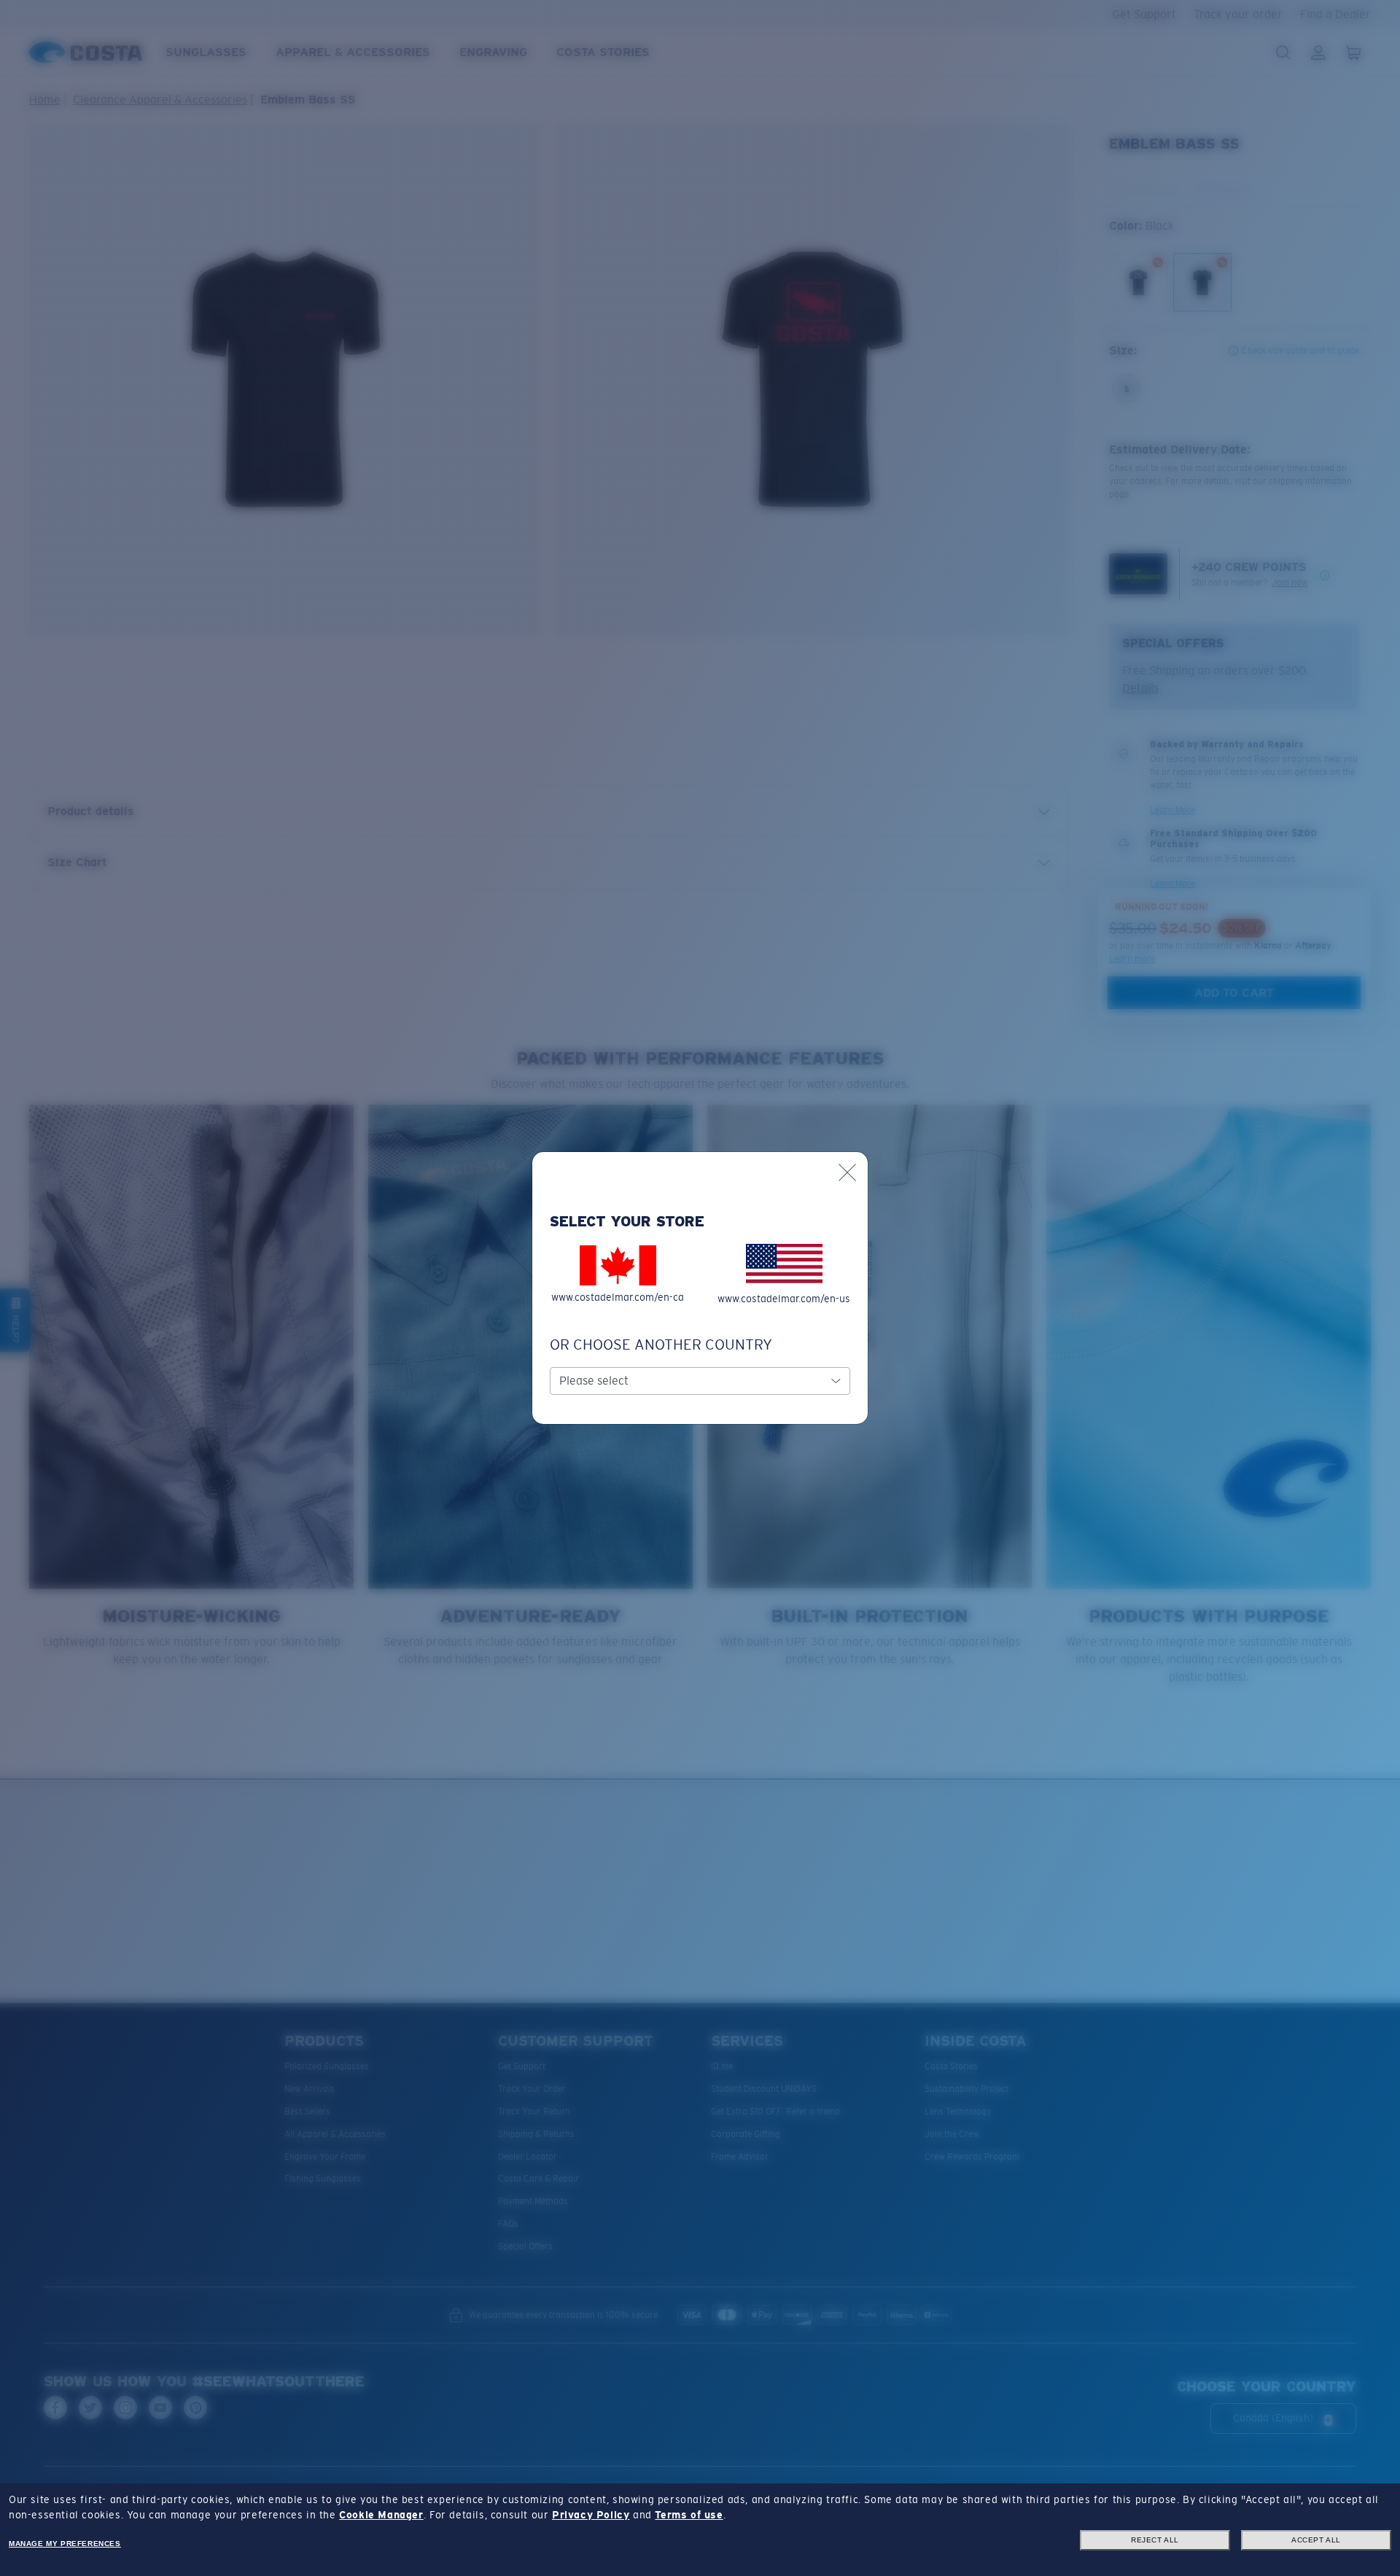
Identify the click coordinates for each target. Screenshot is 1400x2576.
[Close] (847, 1172)
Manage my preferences (65, 2544)
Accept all (1316, 2540)
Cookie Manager (381, 2515)
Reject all (1155, 2540)
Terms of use (689, 2515)
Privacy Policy (591, 2515)
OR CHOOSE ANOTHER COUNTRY (661, 1345)
